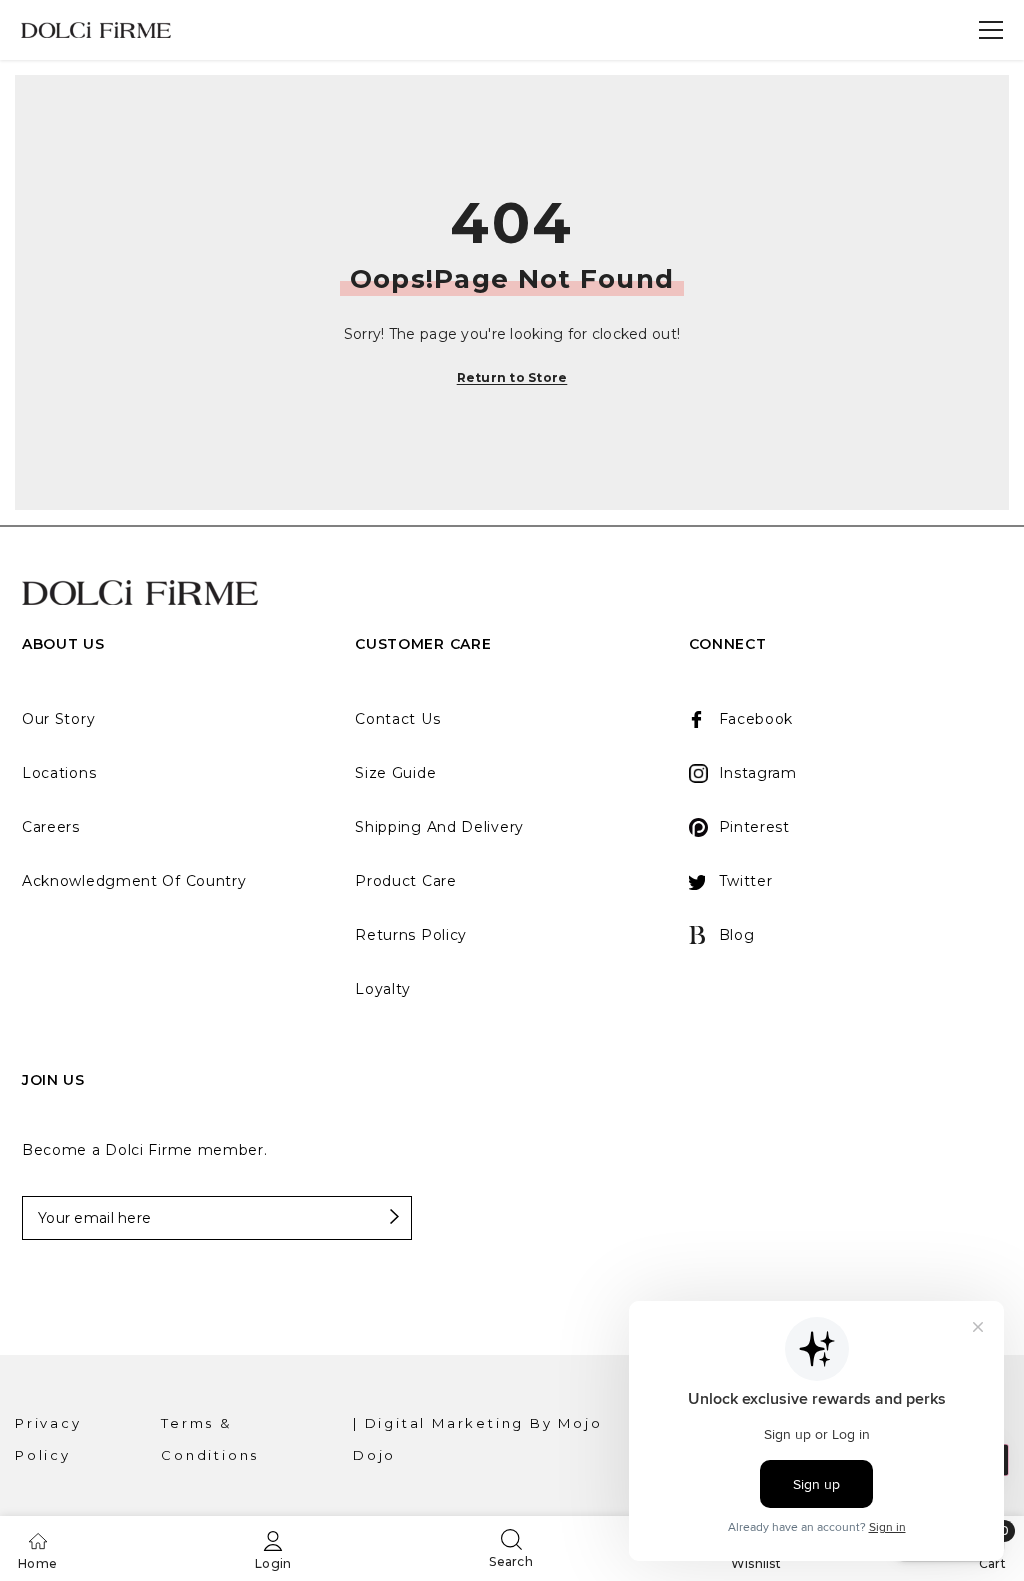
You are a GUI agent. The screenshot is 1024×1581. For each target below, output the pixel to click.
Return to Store (512, 377)
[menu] (991, 30)
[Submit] (357, 1217)
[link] (273, 1548)
